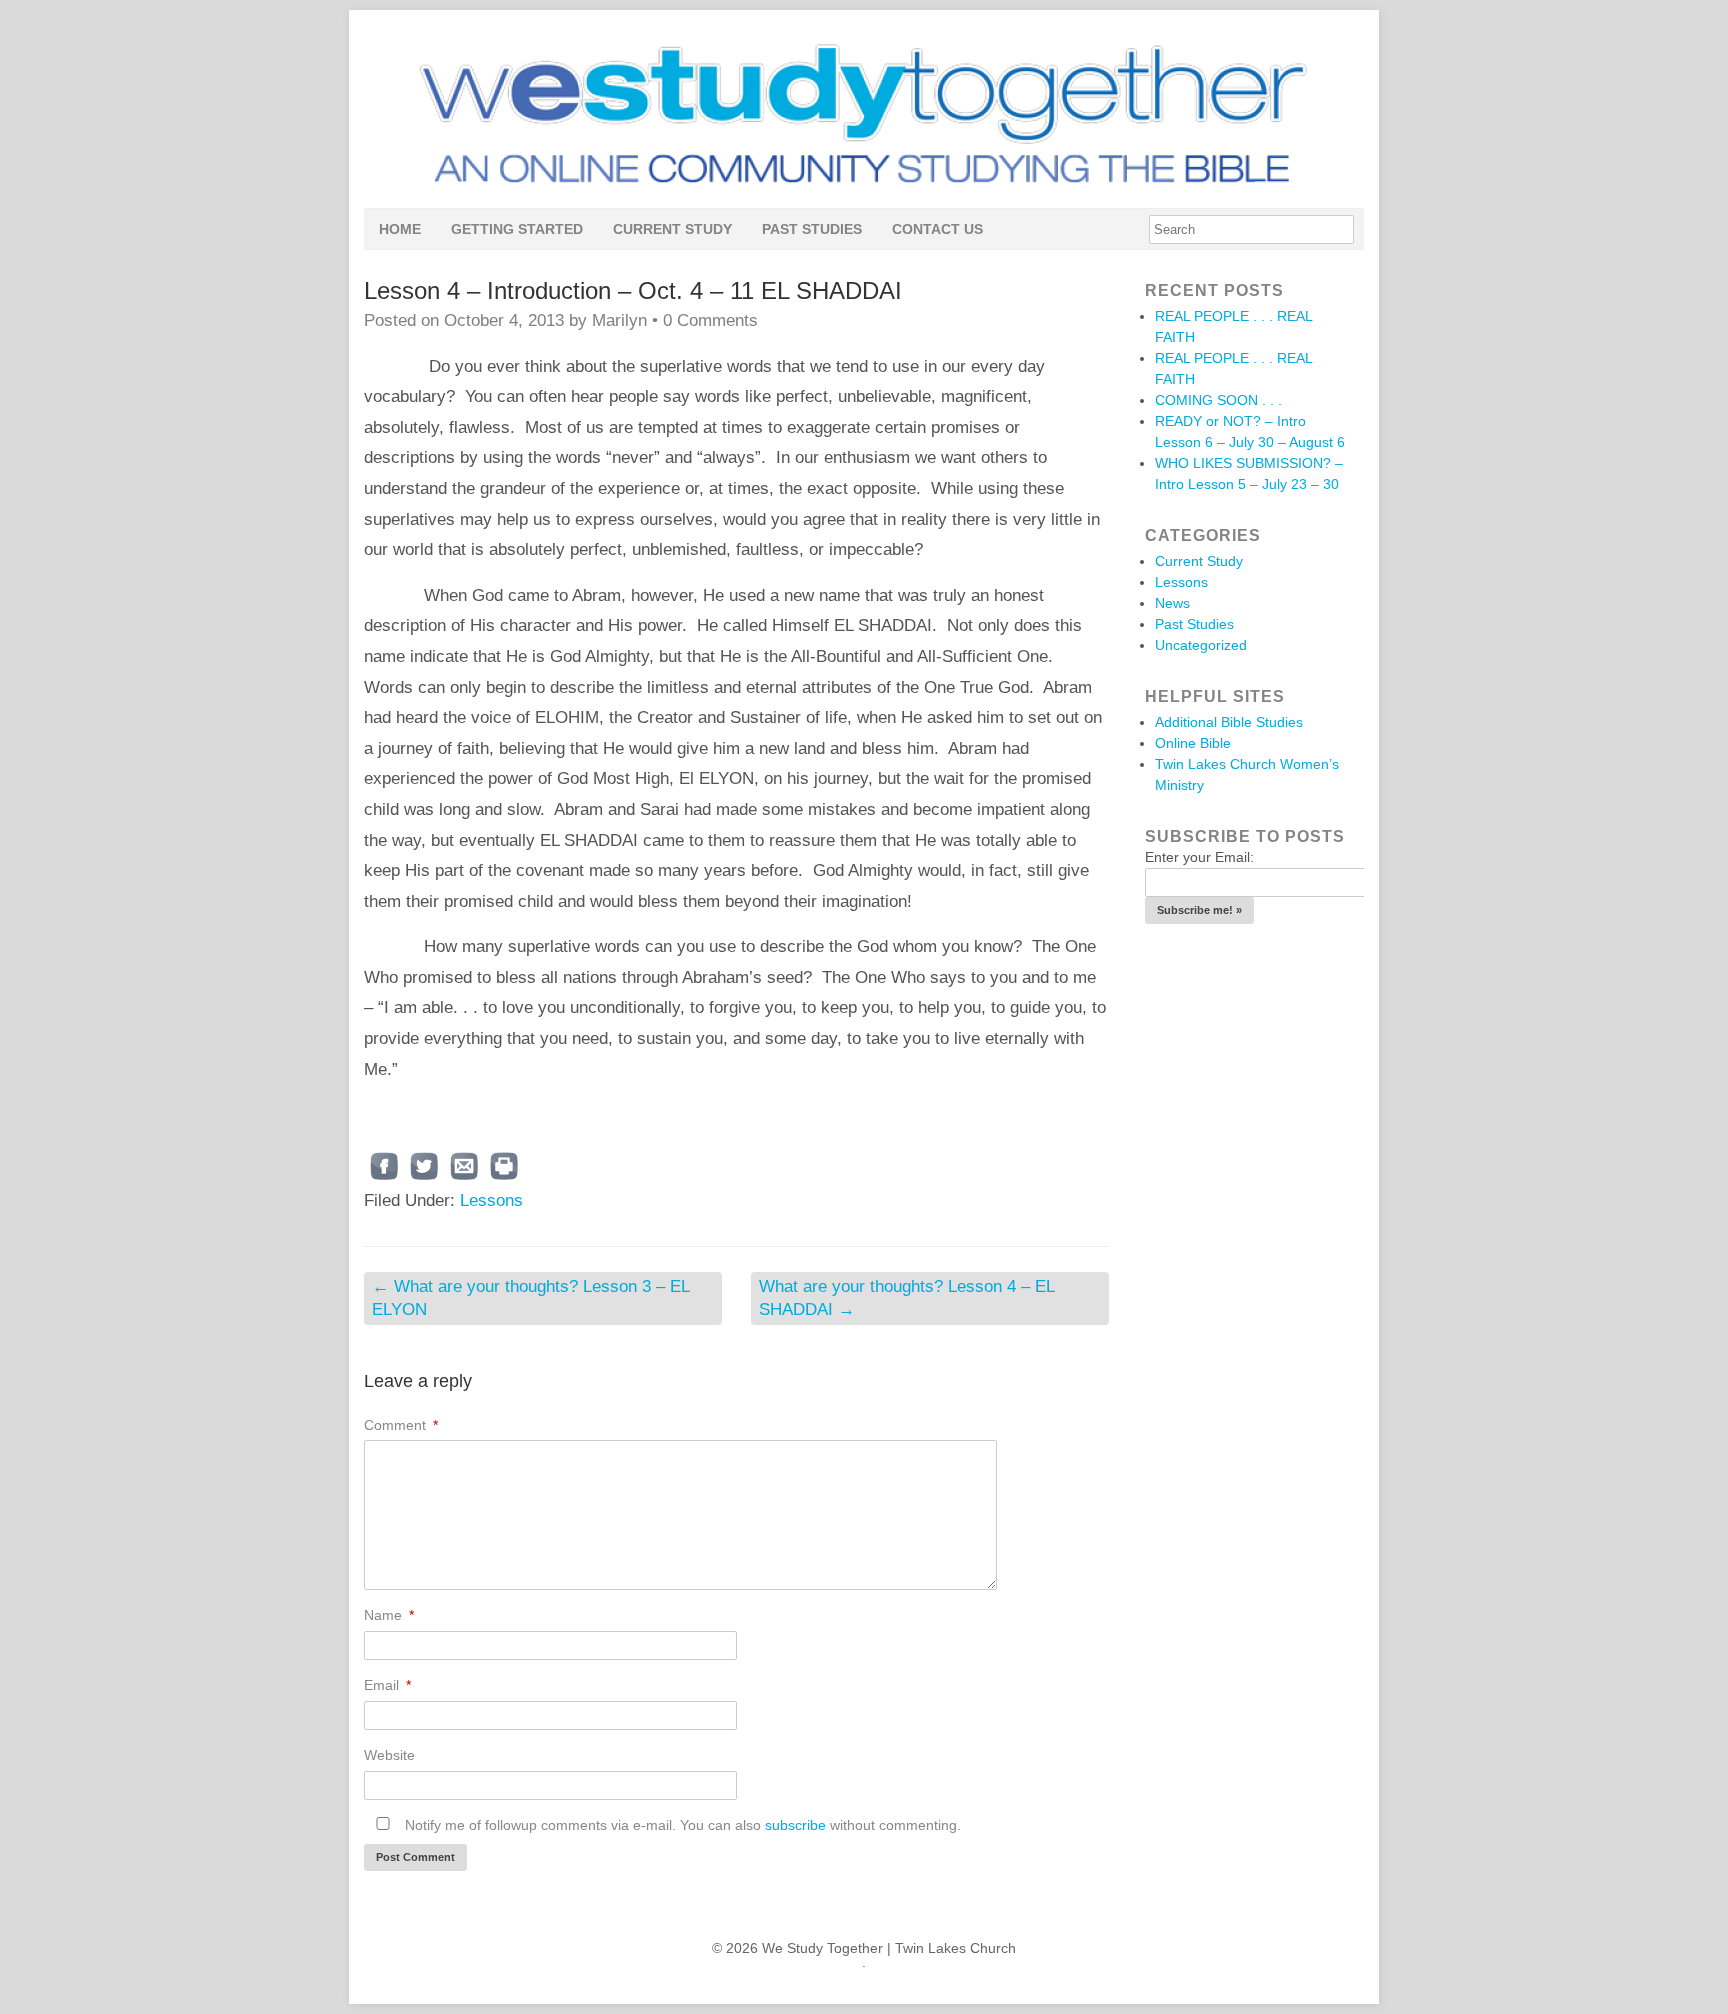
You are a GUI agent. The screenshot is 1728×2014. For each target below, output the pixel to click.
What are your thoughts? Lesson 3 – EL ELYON (531, 1297)
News (1172, 603)
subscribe (795, 1825)
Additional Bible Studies (1229, 722)
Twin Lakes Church (955, 1948)
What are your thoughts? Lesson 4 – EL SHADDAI (907, 1297)
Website (389, 1755)
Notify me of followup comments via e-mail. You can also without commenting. (681, 1825)
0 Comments (710, 320)
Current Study (672, 229)
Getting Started (517, 229)
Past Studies (812, 229)
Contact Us (937, 229)
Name (389, 1615)
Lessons (491, 1200)
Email (387, 1685)
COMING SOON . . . (1218, 400)
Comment (401, 1425)
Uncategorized (1201, 645)
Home (400, 229)
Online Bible (1193, 743)
